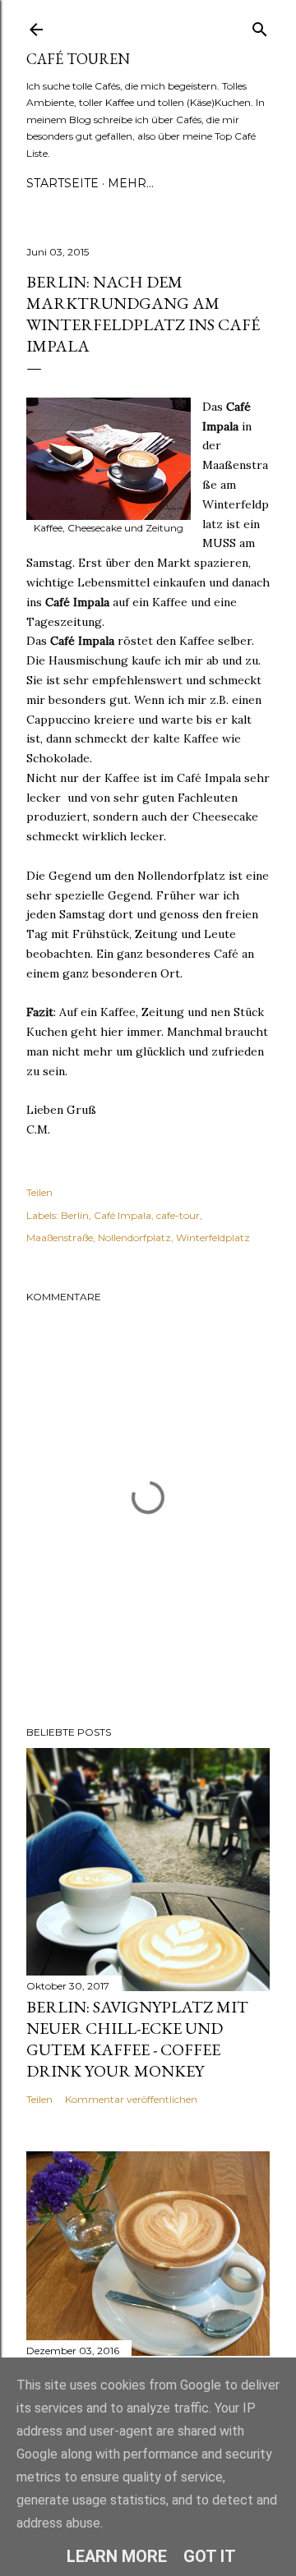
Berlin (75, 1215)
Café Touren (78, 59)
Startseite (62, 183)
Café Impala (123, 1215)
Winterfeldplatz (213, 1237)
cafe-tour (178, 1215)
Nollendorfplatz (134, 1237)
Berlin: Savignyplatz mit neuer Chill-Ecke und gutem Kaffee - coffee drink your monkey (137, 2039)
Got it (210, 2556)
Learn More (117, 2556)
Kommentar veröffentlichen (131, 2099)
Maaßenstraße (60, 1237)
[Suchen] (260, 26)
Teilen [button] (39, 1192)
